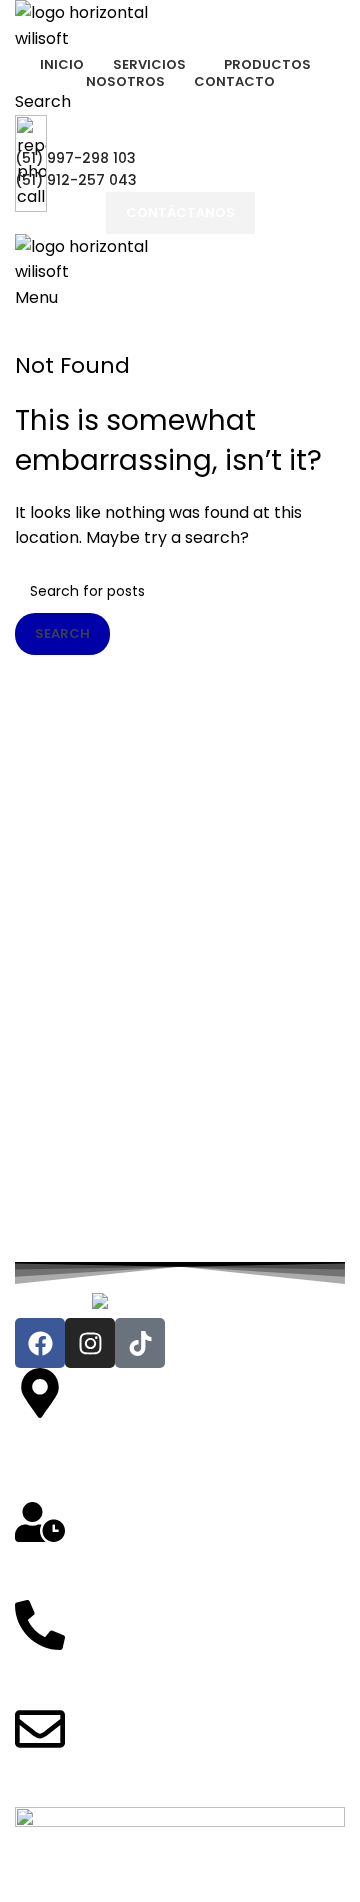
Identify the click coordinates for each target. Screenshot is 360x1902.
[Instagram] (90, 1343)
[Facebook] (40, 1343)
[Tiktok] (140, 1343)
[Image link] (180, 1304)
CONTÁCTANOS (180, 212)
